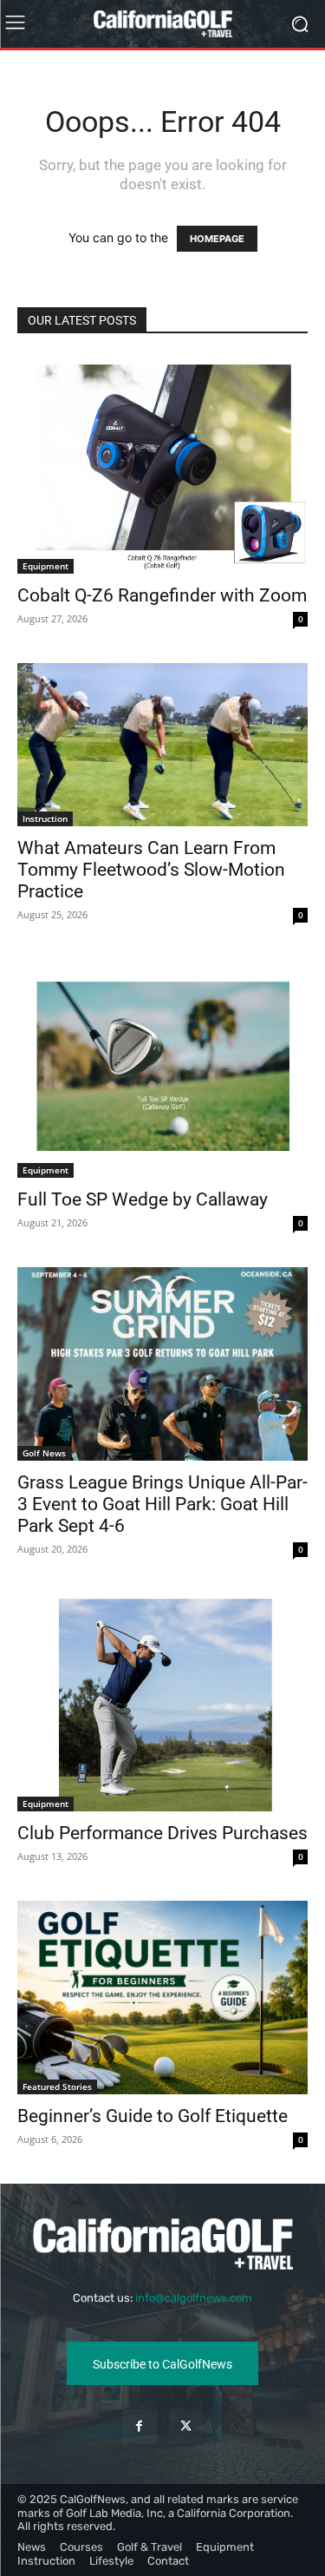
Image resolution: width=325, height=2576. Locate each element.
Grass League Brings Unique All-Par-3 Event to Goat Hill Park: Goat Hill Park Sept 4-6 (162, 1504)
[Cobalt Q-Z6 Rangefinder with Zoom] (162, 465)
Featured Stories (57, 2086)
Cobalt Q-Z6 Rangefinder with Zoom (162, 595)
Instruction (45, 818)
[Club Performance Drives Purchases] (162, 1702)
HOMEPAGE (217, 239)
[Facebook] (139, 2426)
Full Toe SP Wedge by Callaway (143, 1199)
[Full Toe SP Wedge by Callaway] (162, 1068)
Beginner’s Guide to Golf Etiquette (153, 2116)
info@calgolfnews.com (194, 2298)
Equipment (45, 566)
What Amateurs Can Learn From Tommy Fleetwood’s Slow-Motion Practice (151, 870)
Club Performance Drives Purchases (162, 1833)
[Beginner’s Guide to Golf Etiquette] (162, 1998)
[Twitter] (186, 2426)
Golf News (44, 1453)
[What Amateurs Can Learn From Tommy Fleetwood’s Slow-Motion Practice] (162, 745)
